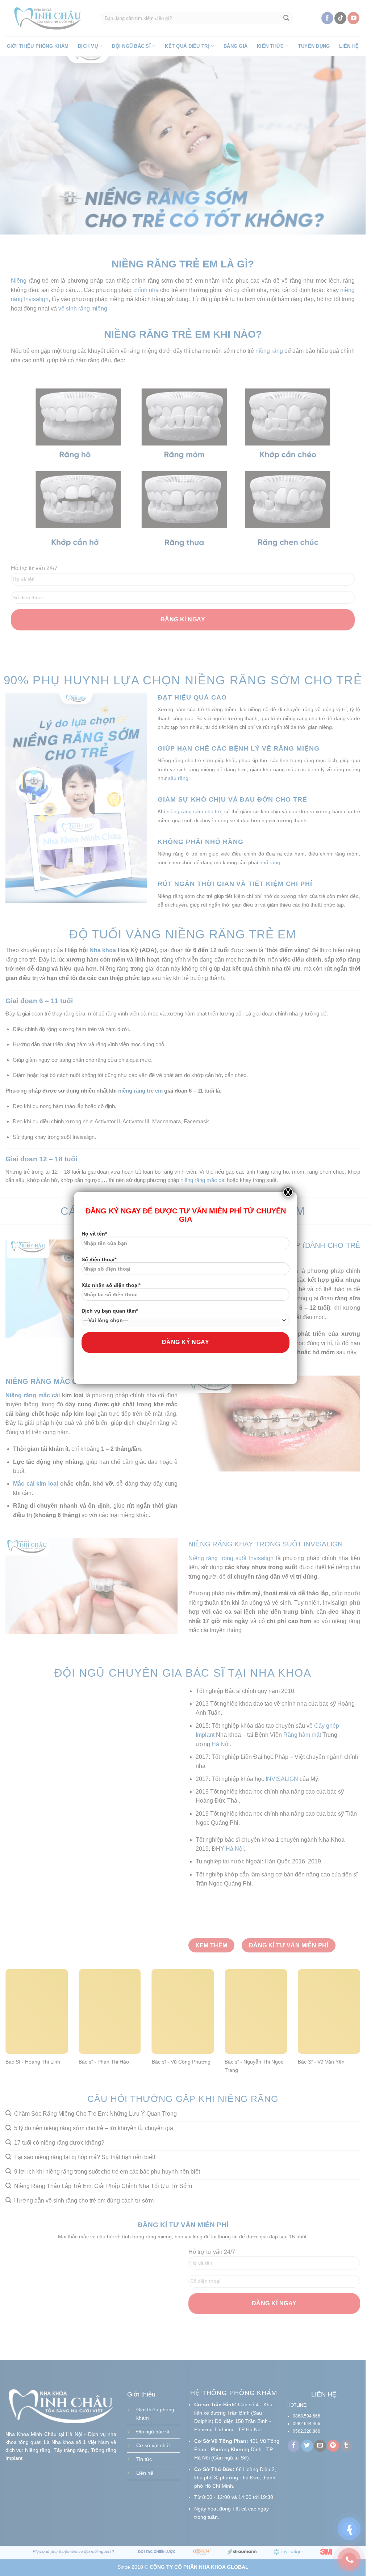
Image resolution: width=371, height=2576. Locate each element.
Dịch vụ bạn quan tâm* (110, 1311)
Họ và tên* (94, 1234)
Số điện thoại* (99, 1259)
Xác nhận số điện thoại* (111, 1285)
